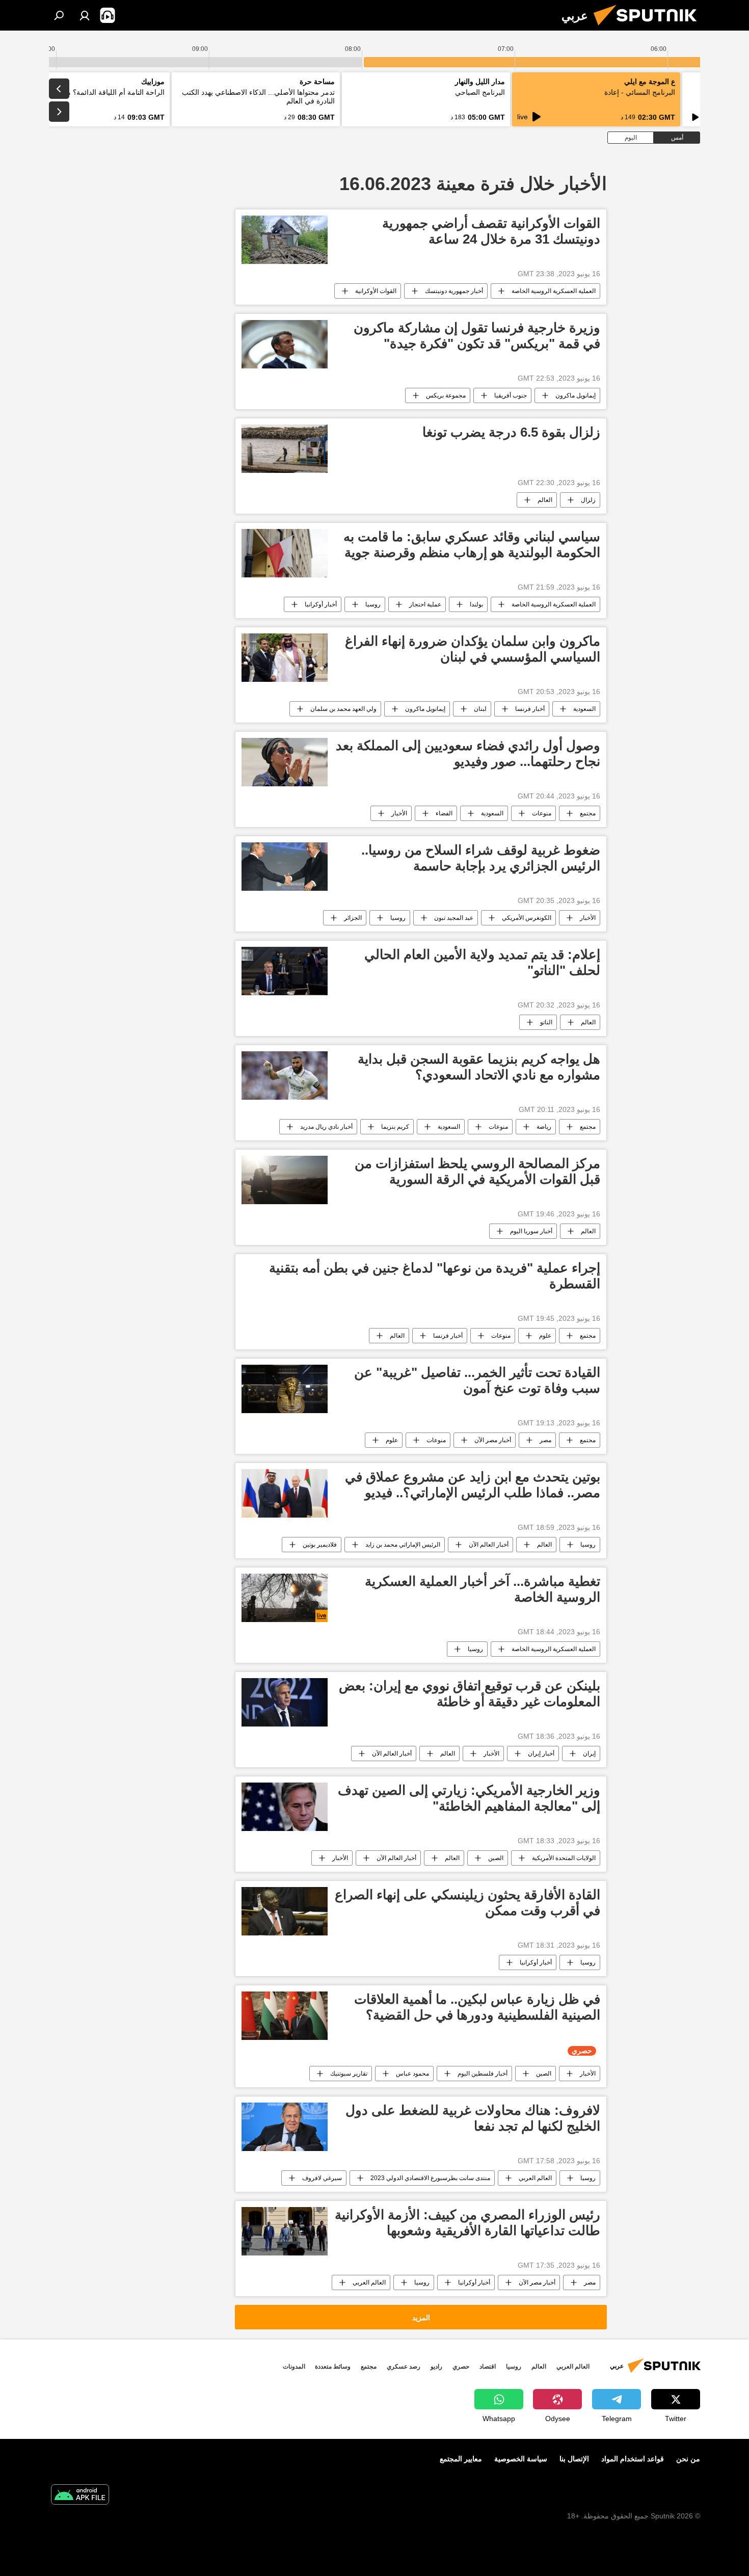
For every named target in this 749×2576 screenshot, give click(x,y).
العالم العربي (535, 2178)
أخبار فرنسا (530, 709)
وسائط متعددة (333, 2367)
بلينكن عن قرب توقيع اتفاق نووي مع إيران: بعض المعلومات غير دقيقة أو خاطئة (470, 1694)
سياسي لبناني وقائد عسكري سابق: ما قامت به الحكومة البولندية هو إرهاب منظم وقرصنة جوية (472, 545)
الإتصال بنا (574, 2459)
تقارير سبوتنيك (349, 2074)
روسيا (373, 604)
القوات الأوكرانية (376, 291)
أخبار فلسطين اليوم (483, 2074)
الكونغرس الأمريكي (527, 918)
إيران (589, 1754)
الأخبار (399, 813)
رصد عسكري (404, 2367)
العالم (545, 500)
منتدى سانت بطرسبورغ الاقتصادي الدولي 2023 (430, 2178)
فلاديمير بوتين (320, 1545)
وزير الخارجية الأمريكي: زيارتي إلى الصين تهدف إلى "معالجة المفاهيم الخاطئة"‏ (469, 1798)
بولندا (476, 604)
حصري (461, 2367)
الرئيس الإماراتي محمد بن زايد (403, 1545)
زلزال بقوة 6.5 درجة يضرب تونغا (511, 432)
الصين (496, 1858)
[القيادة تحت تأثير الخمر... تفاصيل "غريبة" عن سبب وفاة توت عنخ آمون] (285, 1389)
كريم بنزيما (395, 1127)
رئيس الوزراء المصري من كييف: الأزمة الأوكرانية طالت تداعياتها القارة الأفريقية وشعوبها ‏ (467, 2223)
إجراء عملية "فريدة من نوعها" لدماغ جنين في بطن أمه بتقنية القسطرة (435, 1276)
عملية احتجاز (425, 604)
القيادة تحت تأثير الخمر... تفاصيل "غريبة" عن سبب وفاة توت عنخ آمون (477, 1380)
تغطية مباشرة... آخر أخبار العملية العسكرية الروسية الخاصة (483, 1589)
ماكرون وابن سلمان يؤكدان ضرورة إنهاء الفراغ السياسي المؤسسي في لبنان (473, 649)
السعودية (584, 709)
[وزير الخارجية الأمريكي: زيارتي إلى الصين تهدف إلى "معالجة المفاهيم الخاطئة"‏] (285, 1807)
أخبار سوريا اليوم (531, 1231)
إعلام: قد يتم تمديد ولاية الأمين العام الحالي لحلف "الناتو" (482, 962)
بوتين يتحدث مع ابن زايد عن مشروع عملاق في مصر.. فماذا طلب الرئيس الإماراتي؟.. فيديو (473, 1485)
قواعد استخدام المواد (633, 2459)
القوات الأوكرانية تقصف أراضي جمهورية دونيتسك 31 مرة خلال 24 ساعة (491, 231)
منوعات (542, 813)
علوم (545, 1336)
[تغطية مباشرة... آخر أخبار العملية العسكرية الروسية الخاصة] (285, 1598)
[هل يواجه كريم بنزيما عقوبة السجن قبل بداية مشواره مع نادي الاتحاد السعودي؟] (285, 1075)
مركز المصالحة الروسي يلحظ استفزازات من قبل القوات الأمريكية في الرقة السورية (477, 1171)
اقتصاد (488, 2367)
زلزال (588, 500)
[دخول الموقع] (85, 15)
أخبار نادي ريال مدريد (326, 1127)
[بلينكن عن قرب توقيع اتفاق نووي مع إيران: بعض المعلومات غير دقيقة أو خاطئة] (285, 1702)
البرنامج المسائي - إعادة (640, 92)
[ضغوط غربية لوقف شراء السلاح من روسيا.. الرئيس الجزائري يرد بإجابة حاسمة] (285, 867)
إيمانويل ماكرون (576, 395)
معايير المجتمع (461, 2459)
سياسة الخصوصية (521, 2459)
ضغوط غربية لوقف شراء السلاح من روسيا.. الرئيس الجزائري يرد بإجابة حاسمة (481, 858)
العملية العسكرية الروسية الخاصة (554, 291)
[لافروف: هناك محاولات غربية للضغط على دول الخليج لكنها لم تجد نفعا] (285, 2127)
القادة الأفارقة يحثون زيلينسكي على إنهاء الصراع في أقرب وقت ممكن (467, 1903)
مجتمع (588, 813)
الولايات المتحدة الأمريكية (564, 1858)
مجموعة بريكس (446, 395)
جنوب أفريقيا (511, 395)
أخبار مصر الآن (493, 1440)
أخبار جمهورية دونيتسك (454, 291)
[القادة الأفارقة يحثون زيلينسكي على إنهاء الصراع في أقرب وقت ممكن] (285, 1911)
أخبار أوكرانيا (321, 604)
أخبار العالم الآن (489, 1545)
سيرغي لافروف (322, 2178)
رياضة (544, 1127)
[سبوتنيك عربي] (649, 28)
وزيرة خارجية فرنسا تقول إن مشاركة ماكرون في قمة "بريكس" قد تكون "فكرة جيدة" (477, 336)
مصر (545, 1440)
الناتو (546, 1022)
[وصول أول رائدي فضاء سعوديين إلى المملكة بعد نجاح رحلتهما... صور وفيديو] (285, 762)
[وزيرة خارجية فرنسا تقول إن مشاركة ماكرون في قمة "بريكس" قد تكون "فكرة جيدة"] (285, 344)
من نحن (688, 2459)
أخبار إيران (541, 1754)
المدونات (294, 2367)
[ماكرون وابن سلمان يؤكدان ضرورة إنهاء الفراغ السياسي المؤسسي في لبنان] (285, 658)
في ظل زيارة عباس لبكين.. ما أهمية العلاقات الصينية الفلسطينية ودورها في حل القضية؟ (477, 2007)
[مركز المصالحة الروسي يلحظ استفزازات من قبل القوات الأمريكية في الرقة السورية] (285, 1180)
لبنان (480, 709)
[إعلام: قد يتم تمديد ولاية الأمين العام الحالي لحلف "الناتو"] (285, 971)
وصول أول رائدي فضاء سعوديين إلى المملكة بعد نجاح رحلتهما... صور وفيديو (468, 753)
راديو (436, 2367)
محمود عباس (412, 2074)
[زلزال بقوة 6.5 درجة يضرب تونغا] (285, 449)
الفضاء (444, 813)
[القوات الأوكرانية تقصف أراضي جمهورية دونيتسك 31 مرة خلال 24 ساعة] (285, 240)
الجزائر (353, 918)
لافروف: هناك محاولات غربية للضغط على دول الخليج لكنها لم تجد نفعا (473, 2118)
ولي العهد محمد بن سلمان (343, 709)
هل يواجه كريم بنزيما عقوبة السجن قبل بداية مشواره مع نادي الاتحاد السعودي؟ (479, 1067)
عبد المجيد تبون (454, 918)
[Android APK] (80, 2496)
